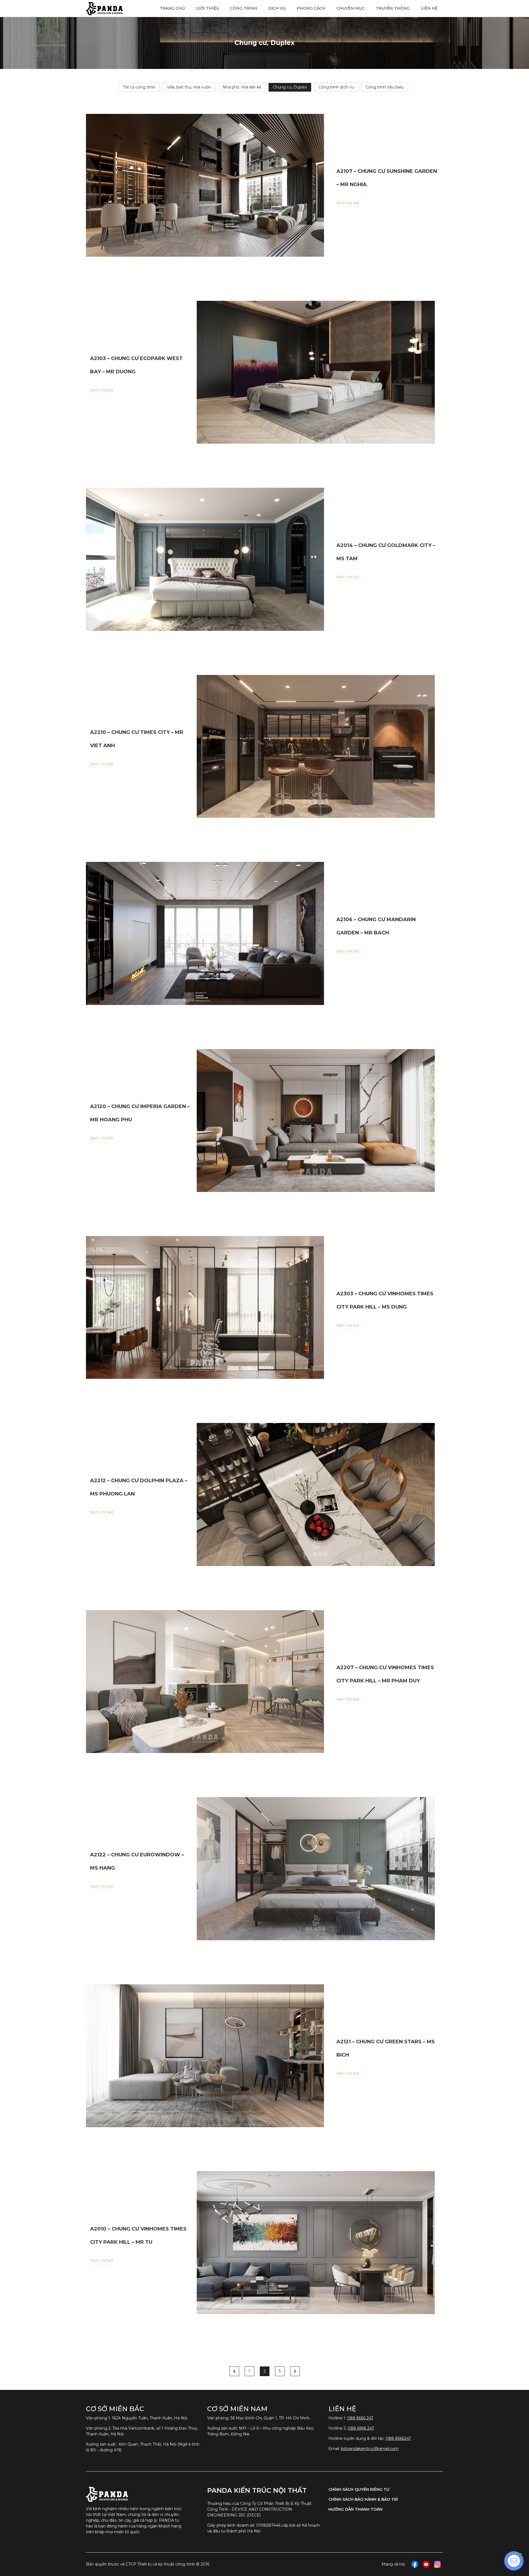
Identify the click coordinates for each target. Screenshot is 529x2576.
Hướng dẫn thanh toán (355, 2509)
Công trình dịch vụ (336, 87)
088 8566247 (398, 2438)
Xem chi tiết (348, 203)
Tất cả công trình (139, 87)
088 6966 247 (361, 2428)
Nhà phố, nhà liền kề (242, 87)
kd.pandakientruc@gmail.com (370, 2449)
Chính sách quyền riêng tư (359, 2489)
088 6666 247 (360, 2418)
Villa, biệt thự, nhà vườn (189, 87)
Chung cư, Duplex (290, 87)
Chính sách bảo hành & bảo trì (363, 2499)
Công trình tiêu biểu (385, 87)
